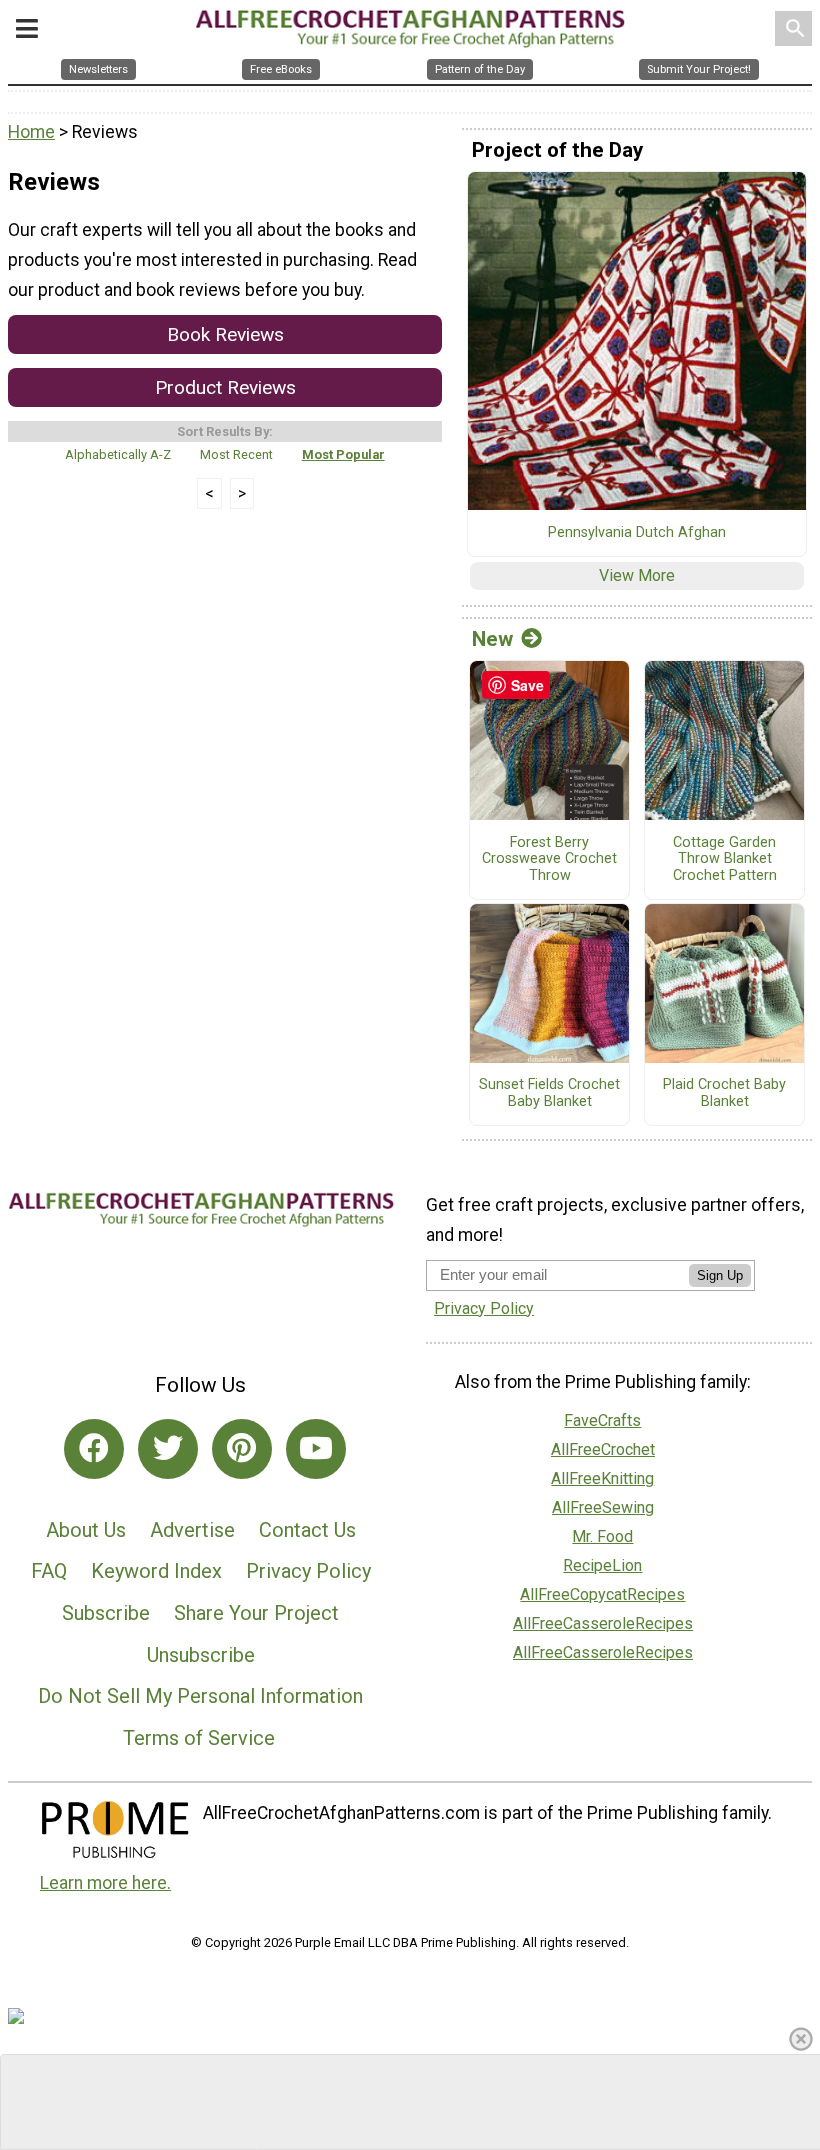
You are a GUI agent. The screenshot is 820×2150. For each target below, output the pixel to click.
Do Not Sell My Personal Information (200, 1696)
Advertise (192, 1530)
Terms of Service (199, 1738)
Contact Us (307, 1530)
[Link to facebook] (94, 1449)
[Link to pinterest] (242, 1449)
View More (637, 575)
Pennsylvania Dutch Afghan (637, 533)
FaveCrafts (602, 1420)
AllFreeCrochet (603, 1449)
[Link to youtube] (316, 1449)
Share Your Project (256, 1613)
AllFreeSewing (603, 1507)
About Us (86, 1530)
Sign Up (720, 1275)
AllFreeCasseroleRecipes (603, 1623)
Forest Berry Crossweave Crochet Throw (549, 859)
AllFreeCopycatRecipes (602, 1594)
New (492, 639)
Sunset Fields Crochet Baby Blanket (549, 1093)
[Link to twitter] (168, 1449)
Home (31, 132)
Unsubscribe (201, 1655)
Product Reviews (225, 387)
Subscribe (106, 1613)
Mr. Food (602, 1536)
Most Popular (343, 454)
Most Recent (236, 454)
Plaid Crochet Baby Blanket (724, 1093)
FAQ (49, 1571)
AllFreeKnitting (602, 1478)
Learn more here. (105, 1883)
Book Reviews (225, 334)
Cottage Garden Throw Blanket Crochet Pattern (725, 859)
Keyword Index (156, 1571)
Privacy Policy (308, 1571)
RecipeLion (602, 1565)
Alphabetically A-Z (118, 454)
